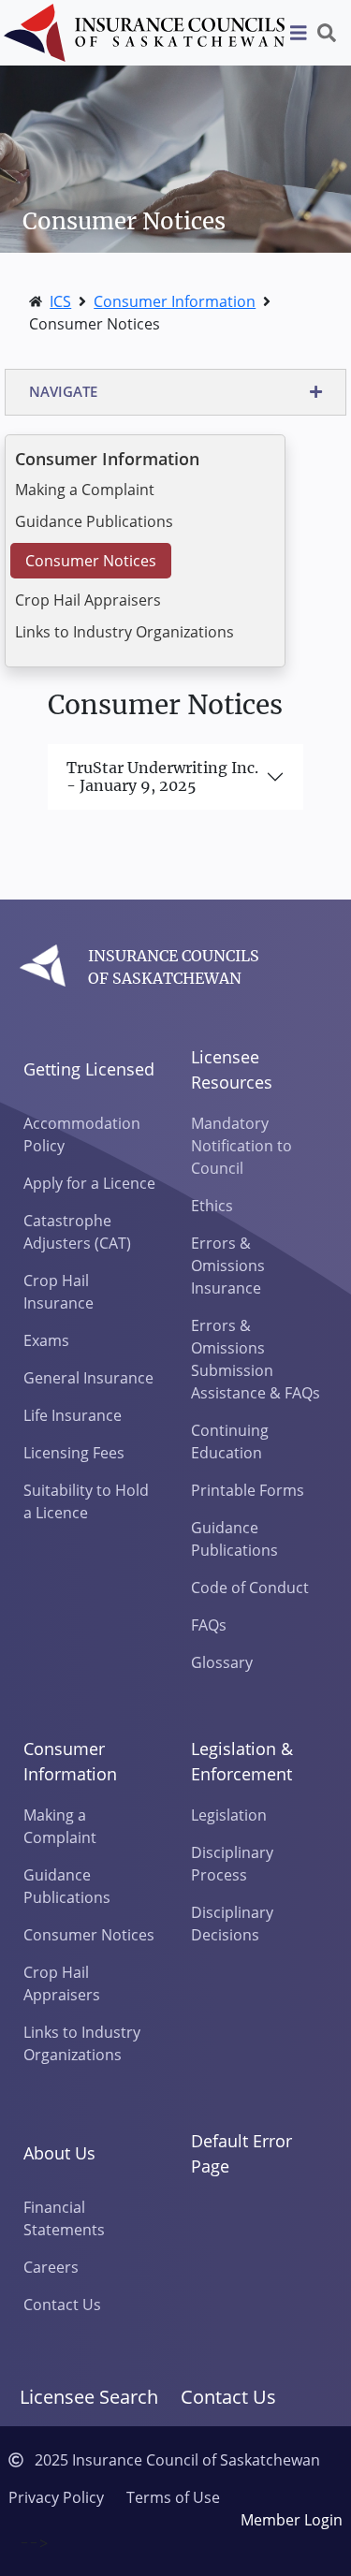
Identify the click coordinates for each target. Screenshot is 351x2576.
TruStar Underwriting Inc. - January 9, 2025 (162, 776)
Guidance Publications (94, 521)
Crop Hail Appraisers (88, 600)
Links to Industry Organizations (124, 632)
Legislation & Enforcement (242, 1761)
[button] (175, 392)
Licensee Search (89, 2397)
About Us (59, 2153)
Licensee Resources (232, 1069)
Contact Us (228, 2397)
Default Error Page (241, 2153)
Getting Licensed (89, 1069)
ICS (60, 301)
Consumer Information (175, 301)
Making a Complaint (85, 490)
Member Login (292, 2520)
